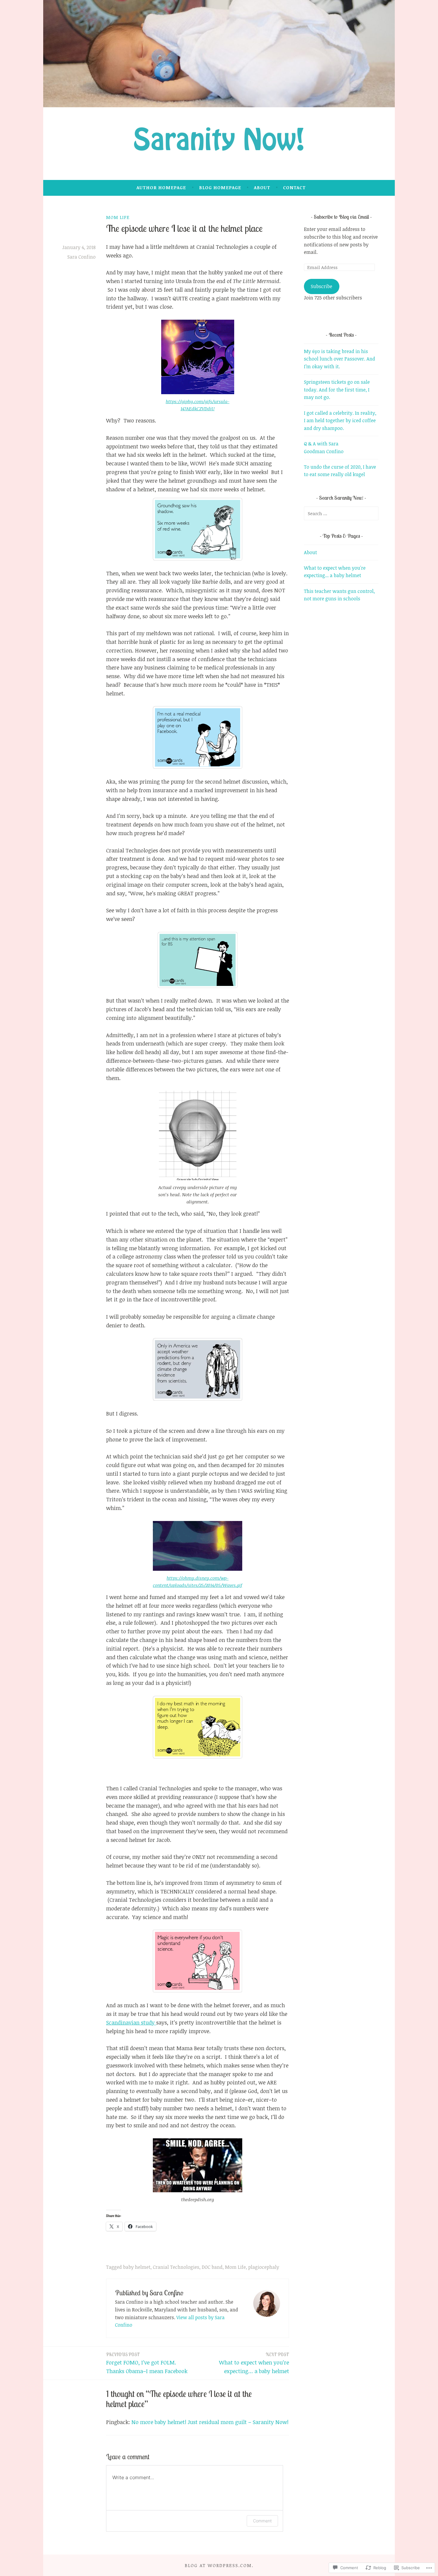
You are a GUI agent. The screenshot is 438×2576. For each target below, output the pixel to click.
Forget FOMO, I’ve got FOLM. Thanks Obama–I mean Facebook (147, 2363)
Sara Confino (81, 257)
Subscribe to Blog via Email (341, 217)
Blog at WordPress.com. (219, 2565)
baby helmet (137, 2267)
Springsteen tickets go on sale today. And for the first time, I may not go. (337, 390)
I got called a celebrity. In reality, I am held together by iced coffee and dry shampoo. (340, 421)
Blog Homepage (220, 187)
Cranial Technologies (176, 2267)
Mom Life (118, 217)
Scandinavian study (131, 2022)
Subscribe (321, 286)
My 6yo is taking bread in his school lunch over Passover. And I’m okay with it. (340, 359)
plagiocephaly (264, 2267)
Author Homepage (161, 187)
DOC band (212, 2267)
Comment (262, 2521)
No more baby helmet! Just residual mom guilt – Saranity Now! (210, 2422)
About (262, 187)
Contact (294, 187)
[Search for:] (341, 513)
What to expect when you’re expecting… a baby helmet (254, 2363)
